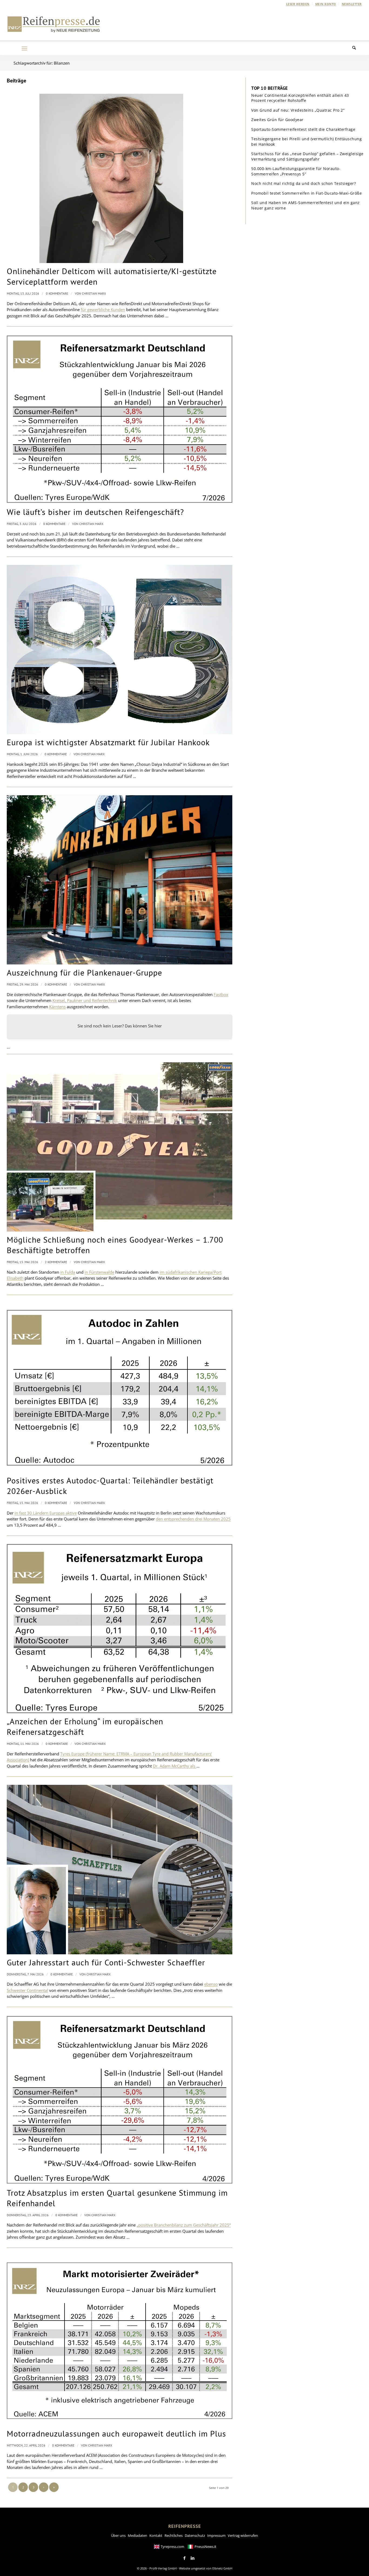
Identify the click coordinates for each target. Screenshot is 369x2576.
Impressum (216, 2535)
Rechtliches (174, 2535)
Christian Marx (94, 293)
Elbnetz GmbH (222, 2568)
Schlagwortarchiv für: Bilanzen (42, 63)
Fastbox (221, 994)
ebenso (211, 1984)
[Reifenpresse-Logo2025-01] (54, 24)
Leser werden (298, 4)
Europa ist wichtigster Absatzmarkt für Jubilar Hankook (108, 742)
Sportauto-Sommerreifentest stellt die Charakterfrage (303, 129)
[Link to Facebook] (185, 2558)
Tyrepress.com (172, 2547)
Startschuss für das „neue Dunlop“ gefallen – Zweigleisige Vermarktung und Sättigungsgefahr (307, 156)
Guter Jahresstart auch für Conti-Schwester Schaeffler (106, 1962)
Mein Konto (326, 4)
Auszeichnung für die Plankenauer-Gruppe (84, 972)
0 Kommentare (57, 293)
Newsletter (352, 4)
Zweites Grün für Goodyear (277, 120)
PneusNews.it (205, 2547)
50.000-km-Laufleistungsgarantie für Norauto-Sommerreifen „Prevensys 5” (296, 171)
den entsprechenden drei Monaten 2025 (193, 1519)
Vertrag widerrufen (243, 2535)
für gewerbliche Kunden (103, 309)
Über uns (118, 2535)
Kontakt (156, 2535)
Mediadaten (137, 2535)
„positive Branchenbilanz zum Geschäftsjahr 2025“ (184, 2225)
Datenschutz (195, 2535)
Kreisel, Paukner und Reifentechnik (85, 1000)
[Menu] (24, 48)
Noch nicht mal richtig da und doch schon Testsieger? (303, 183)
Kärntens (57, 1007)
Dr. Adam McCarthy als (175, 1766)
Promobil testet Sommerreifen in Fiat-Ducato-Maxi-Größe (306, 193)
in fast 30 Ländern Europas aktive (46, 1513)
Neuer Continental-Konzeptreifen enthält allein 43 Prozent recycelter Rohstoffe (300, 98)
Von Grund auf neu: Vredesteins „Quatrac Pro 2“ (298, 110)
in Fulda (68, 1272)
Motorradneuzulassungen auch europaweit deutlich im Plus (116, 2433)
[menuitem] (298, 4)
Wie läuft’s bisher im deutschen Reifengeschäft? (95, 512)
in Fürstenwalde (99, 1272)
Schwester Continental (27, 1990)
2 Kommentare (56, 1262)
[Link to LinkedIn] (193, 2558)
